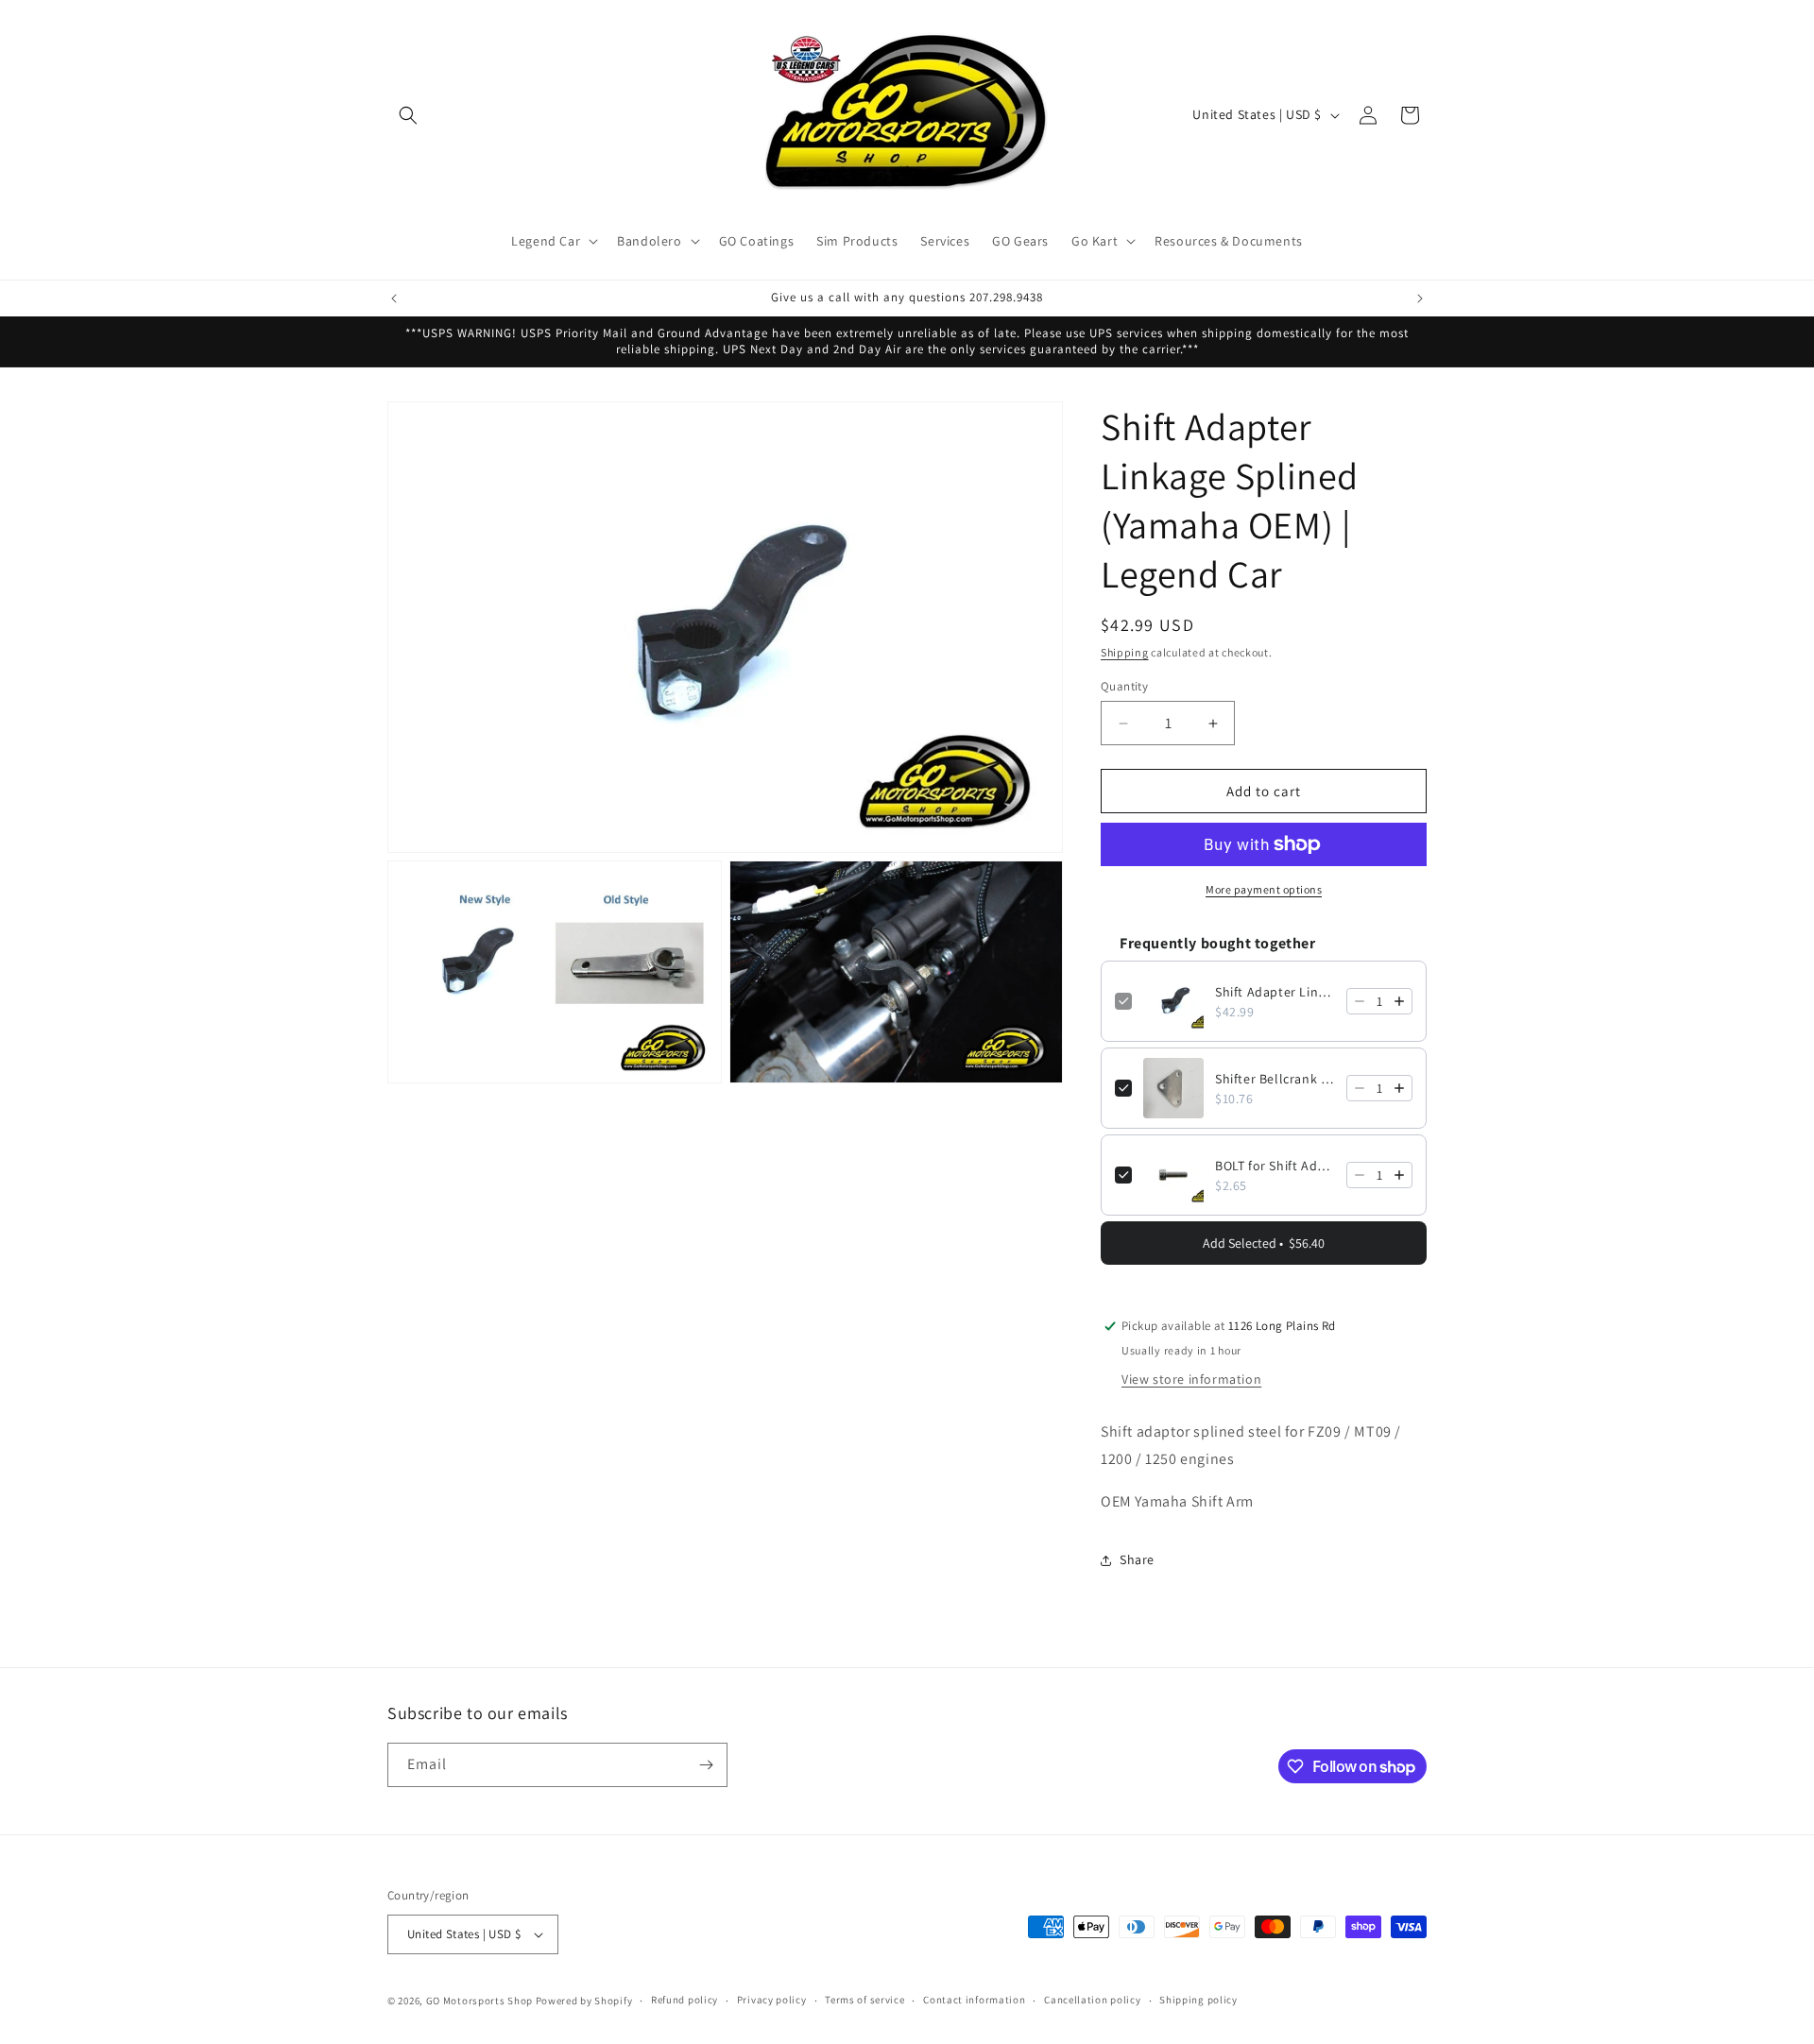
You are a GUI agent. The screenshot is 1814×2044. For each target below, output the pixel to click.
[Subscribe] (706, 1765)
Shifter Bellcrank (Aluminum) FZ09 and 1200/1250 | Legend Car (1275, 1079)
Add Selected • (1264, 1243)
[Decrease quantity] (1360, 1001)
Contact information (974, 2000)
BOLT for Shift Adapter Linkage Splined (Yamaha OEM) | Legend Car (1275, 1166)
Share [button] (1137, 1559)
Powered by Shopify (584, 2001)
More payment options (1264, 889)
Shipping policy (1198, 2000)
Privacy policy (772, 2000)
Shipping (1125, 652)
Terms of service (864, 2000)
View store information (1191, 1379)
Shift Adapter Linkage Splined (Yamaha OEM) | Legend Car (1275, 992)
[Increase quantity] (1399, 1001)
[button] (408, 115)
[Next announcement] (1420, 298)
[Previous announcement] (394, 298)
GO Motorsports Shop (479, 2001)
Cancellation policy (1092, 2000)
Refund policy (685, 2000)
